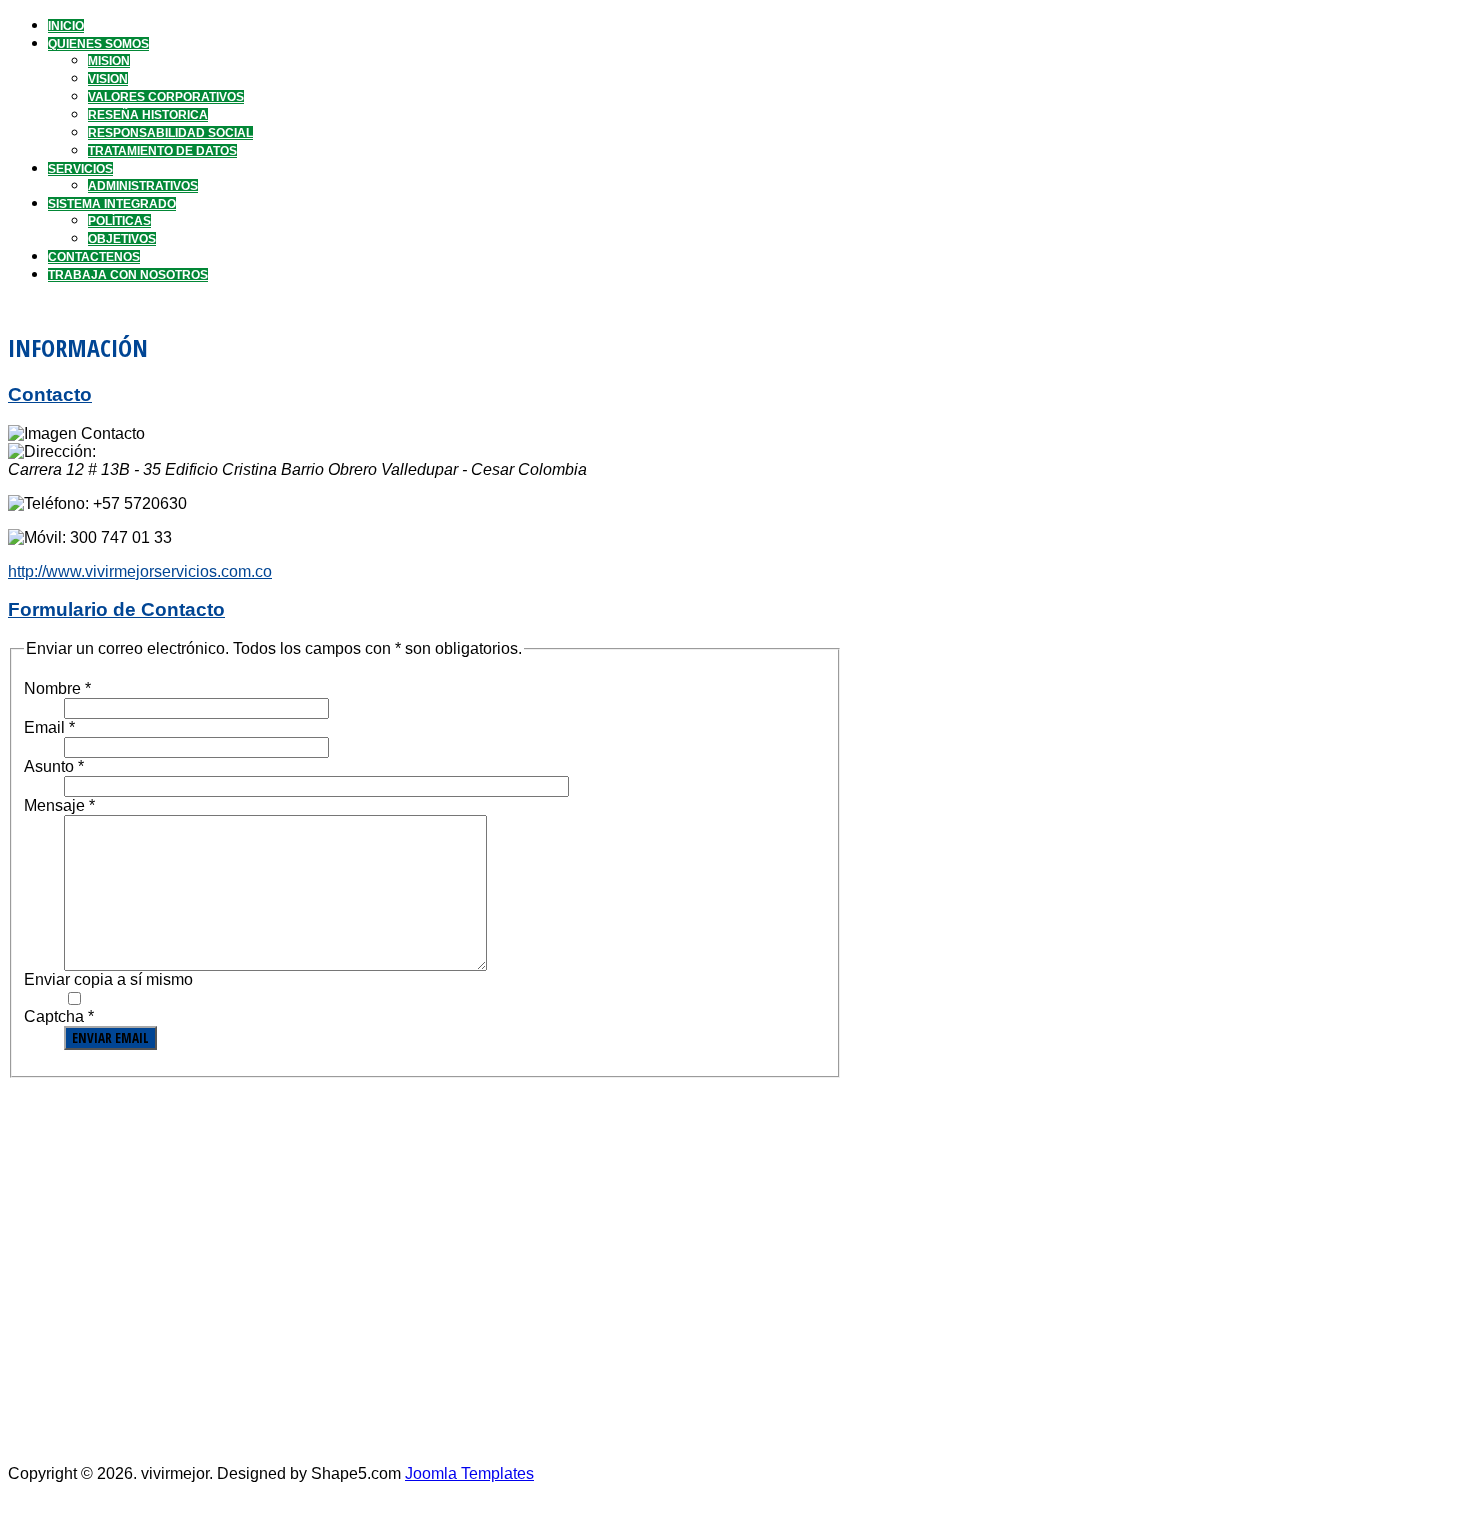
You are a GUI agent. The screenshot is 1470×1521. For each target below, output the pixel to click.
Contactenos (94, 257)
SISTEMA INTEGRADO (112, 204)
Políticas (119, 221)
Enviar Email (110, 1038)
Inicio (66, 26)
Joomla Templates (469, 1473)
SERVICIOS (80, 169)
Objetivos (122, 239)
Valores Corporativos (166, 97)
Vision (108, 79)
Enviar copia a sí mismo (108, 979)
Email (49, 727)
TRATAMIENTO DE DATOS (162, 151)
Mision (109, 61)
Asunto (54, 766)
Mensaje (59, 805)
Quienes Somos (98, 44)
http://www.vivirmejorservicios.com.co (140, 571)
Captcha (59, 1016)
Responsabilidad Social (170, 133)
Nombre (57, 688)
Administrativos (143, 186)
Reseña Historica (148, 115)
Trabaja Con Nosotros (128, 275)
